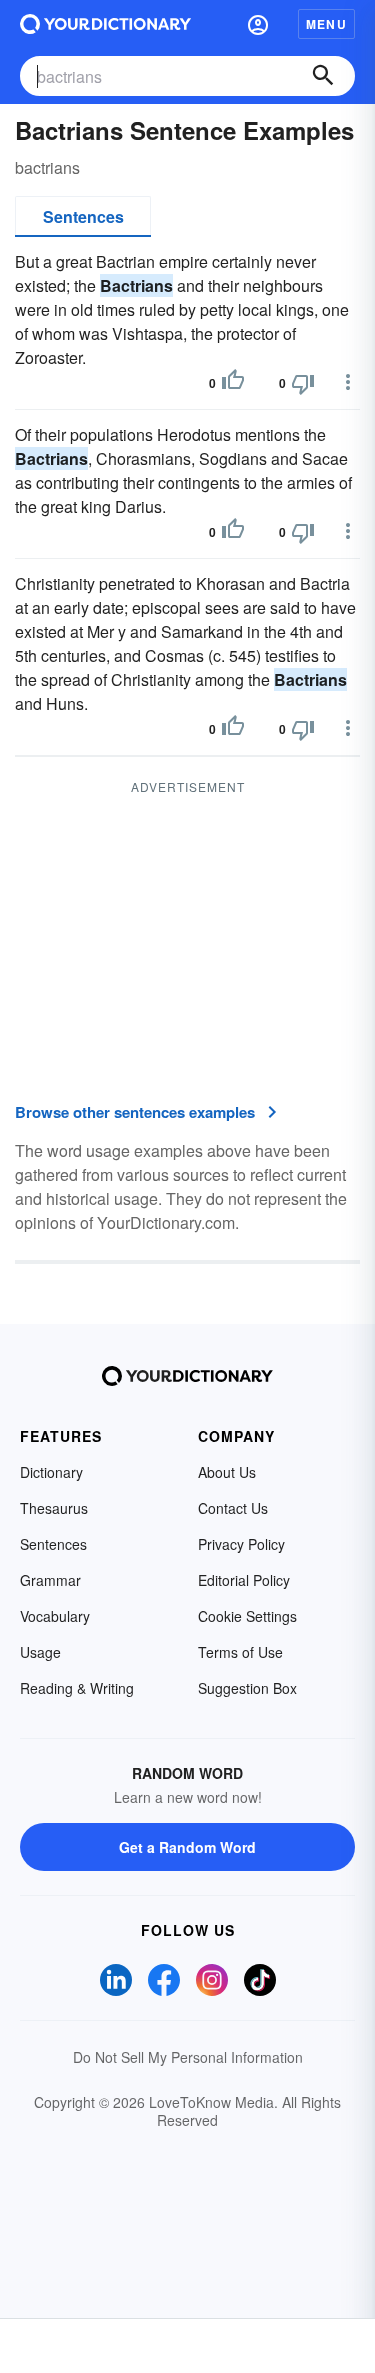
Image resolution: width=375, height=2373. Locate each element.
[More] (348, 382)
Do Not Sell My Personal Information (188, 2057)
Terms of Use (240, 1652)
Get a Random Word (187, 1847)
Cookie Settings (247, 1616)
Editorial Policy (244, 1580)
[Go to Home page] (105, 24)
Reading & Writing (77, 1688)
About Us (227, 1472)
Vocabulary (55, 1616)
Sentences (83, 216)
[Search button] (323, 76)
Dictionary (51, 1472)
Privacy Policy (241, 1544)
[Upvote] (233, 383)
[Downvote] (303, 383)
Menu (326, 24)
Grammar (50, 1580)
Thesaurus (54, 1508)
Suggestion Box (247, 1688)
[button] (258, 24)
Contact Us (233, 1508)
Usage (40, 1652)
